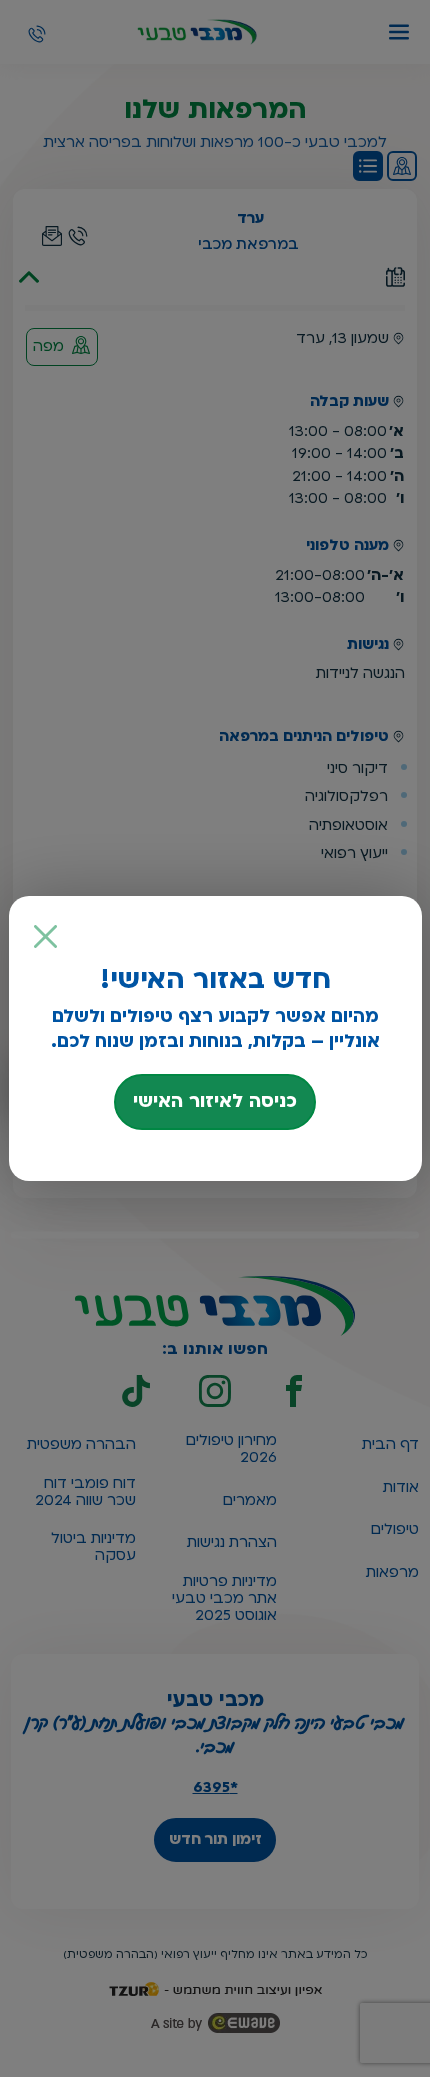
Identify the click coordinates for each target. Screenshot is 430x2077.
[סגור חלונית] (46, 937)
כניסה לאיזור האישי (215, 1101)
